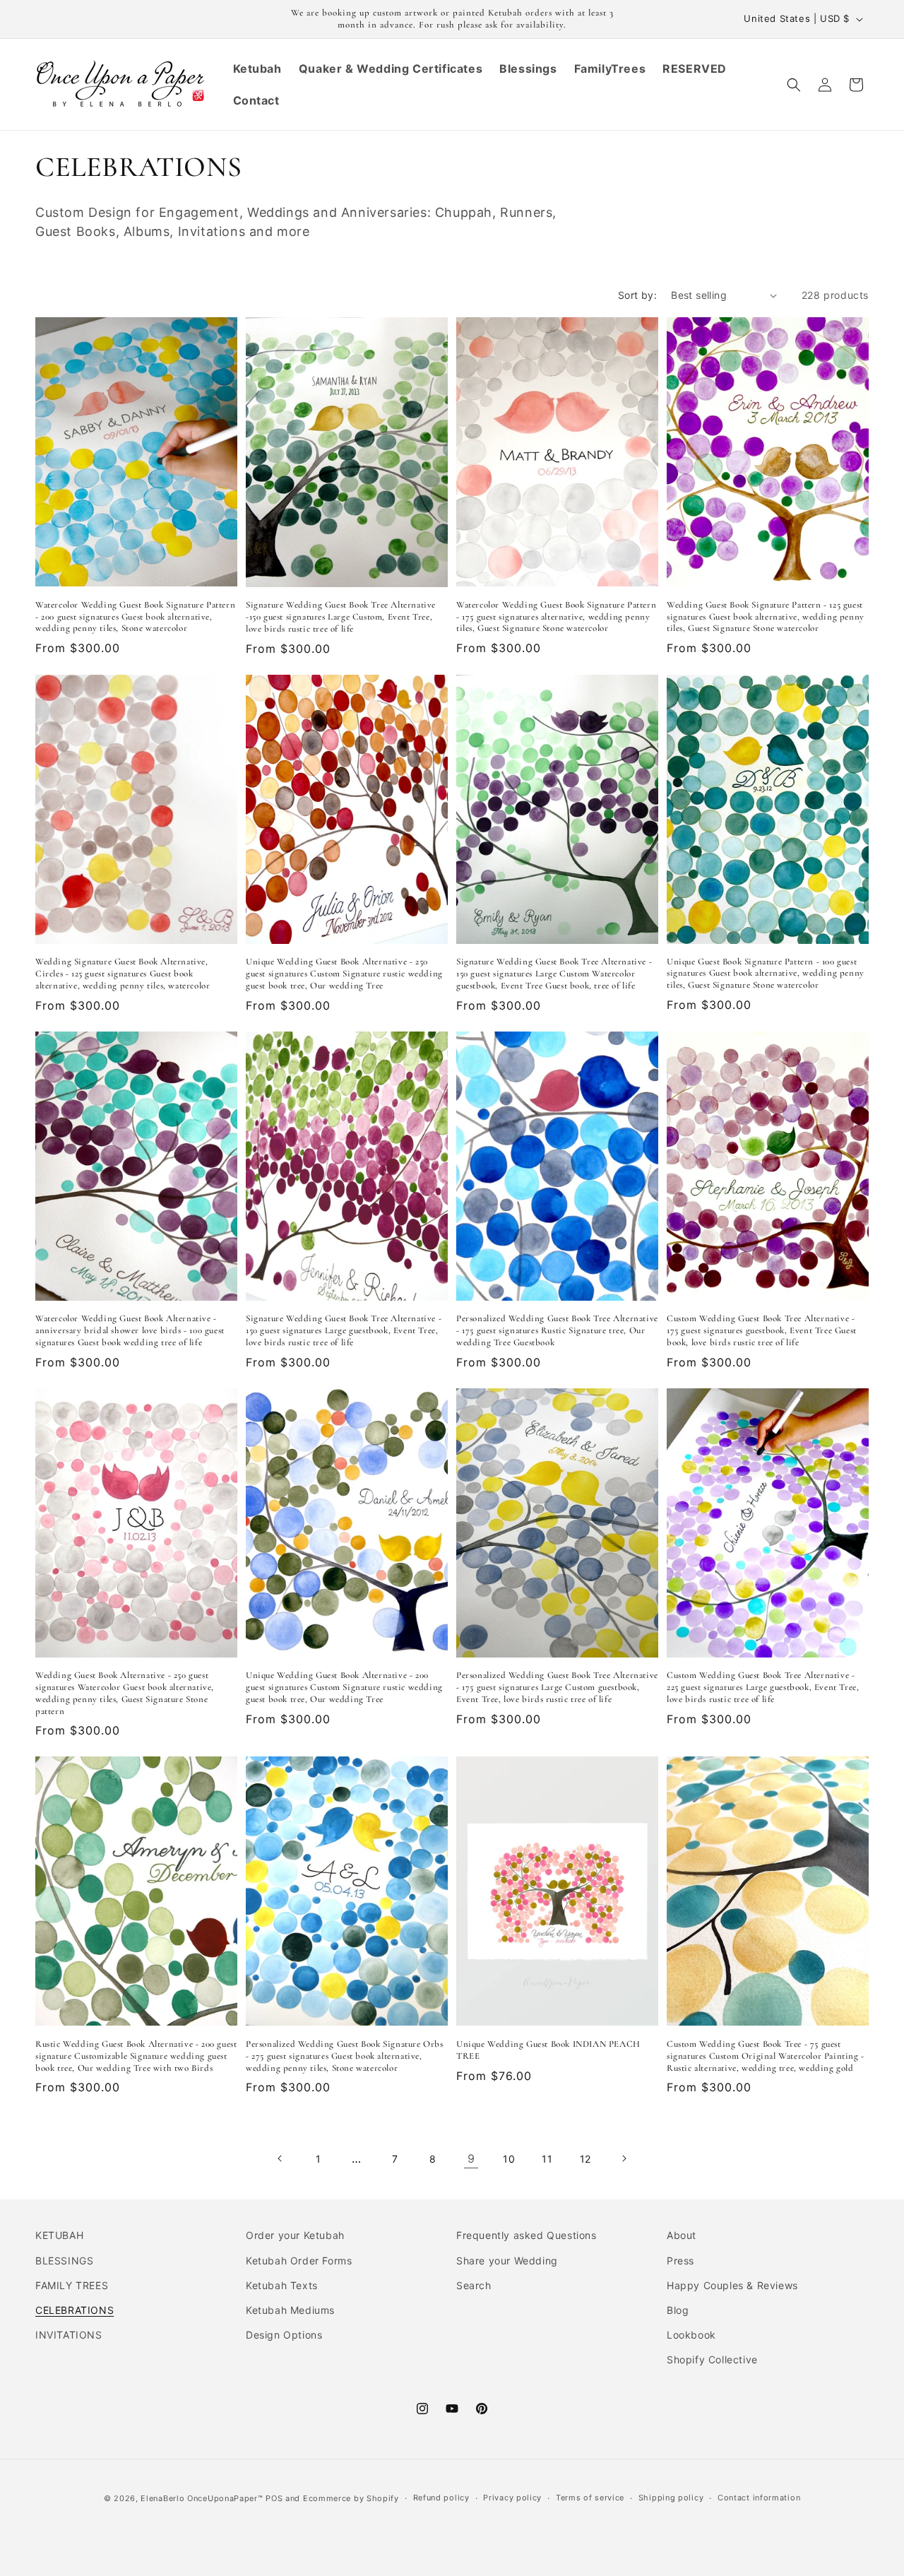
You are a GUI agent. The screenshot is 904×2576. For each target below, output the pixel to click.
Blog (678, 2310)
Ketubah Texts (282, 2285)
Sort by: (637, 295)
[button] (794, 85)
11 (547, 2159)
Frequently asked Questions (527, 2235)
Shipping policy (671, 2498)
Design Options (284, 2335)
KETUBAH (59, 2235)
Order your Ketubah (295, 2235)
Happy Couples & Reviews (732, 2285)
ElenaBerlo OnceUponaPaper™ (202, 2498)
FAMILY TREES (72, 2285)
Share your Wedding (507, 2261)
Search (474, 2285)
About (682, 2235)
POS (274, 2498)
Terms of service (590, 2498)
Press (680, 2261)
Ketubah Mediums (290, 2310)
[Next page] (624, 2158)
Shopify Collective (712, 2359)
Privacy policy (512, 2498)
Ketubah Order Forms (299, 2261)
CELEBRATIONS (75, 2310)
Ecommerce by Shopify (351, 2498)
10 (509, 2159)
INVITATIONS (69, 2335)
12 (585, 2159)
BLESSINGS (64, 2261)
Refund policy (441, 2498)
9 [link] (471, 2158)
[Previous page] (280, 2158)
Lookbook (691, 2335)
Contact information (759, 2498)
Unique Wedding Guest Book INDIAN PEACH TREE (548, 2050)
